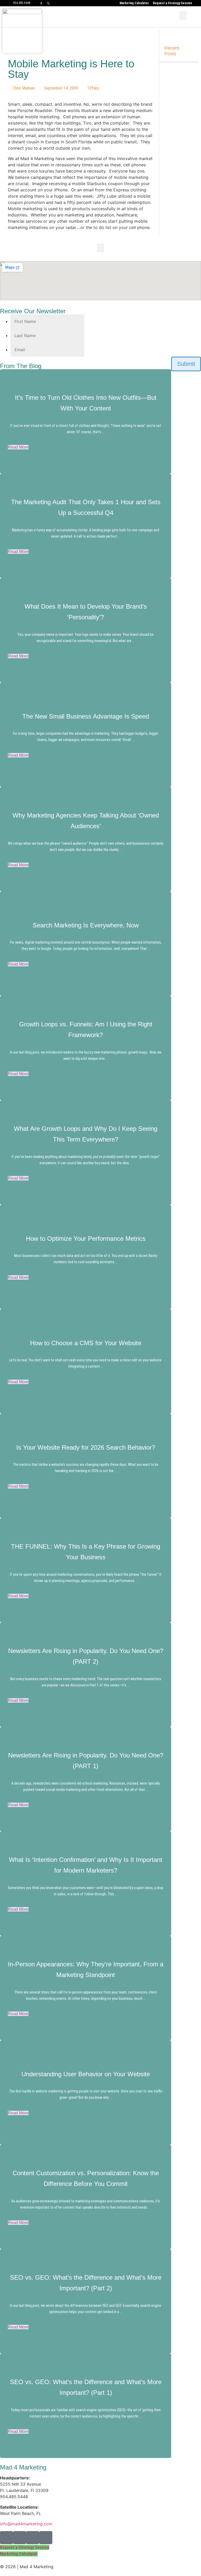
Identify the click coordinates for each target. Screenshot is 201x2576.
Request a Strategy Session (172, 3)
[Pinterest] (33, 2538)
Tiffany (93, 88)
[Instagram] (20, 2538)
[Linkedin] (46, 2538)
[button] (183, 16)
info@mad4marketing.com (26, 2524)
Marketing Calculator (134, 3)
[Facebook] (7, 2538)
